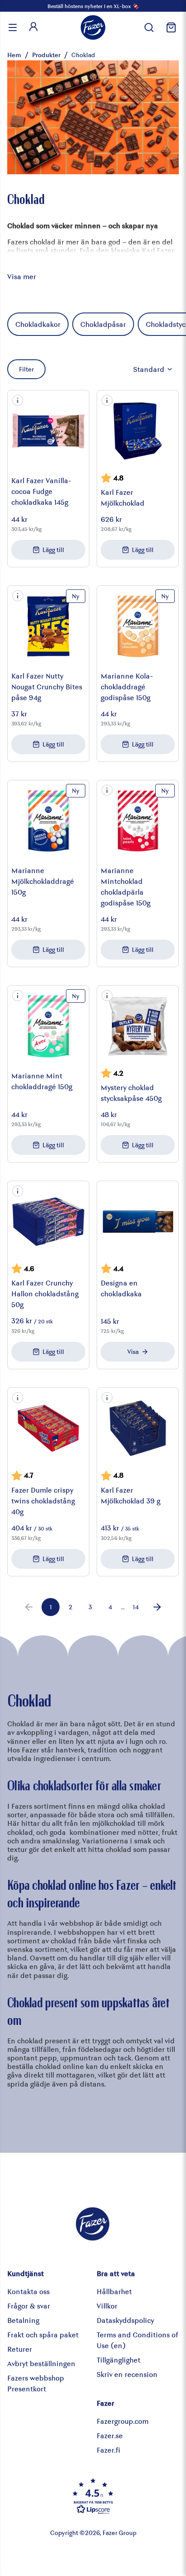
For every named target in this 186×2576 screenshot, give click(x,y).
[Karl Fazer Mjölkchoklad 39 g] (138, 1428)
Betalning (23, 2320)
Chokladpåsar (103, 324)
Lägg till (53, 550)
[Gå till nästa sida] (157, 1607)
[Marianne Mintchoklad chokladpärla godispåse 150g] (138, 821)
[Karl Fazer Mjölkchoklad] (138, 431)
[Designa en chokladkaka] (138, 1222)
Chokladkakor (38, 324)
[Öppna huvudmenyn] (13, 27)
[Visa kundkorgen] (170, 27)
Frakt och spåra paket (43, 2334)
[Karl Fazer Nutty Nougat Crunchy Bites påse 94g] (48, 626)
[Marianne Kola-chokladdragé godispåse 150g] (138, 626)
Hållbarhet (114, 2291)
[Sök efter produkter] (149, 27)
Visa (133, 1351)
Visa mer (22, 276)
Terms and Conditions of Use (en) (137, 2340)
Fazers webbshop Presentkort (36, 2383)
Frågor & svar (29, 2306)
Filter (26, 369)
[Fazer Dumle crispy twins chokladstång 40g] (48, 1428)
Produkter (46, 55)
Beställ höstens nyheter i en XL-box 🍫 (93, 6)
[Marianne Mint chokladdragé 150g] (48, 1026)
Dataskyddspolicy (125, 2320)
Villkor (107, 2306)
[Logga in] (33, 27)
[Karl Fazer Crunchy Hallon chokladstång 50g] (48, 1222)
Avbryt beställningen (41, 2363)
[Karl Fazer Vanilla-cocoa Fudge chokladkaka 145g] (48, 431)
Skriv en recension (127, 2374)
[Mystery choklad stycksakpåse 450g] (138, 1026)
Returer (20, 2349)
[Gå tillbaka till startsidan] (93, 27)
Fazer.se (110, 2435)
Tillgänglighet (119, 2360)
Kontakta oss (28, 2291)
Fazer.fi (108, 2450)
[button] (18, 400)
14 (136, 1607)
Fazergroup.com (123, 2421)
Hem (14, 55)
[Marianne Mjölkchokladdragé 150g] (48, 821)
